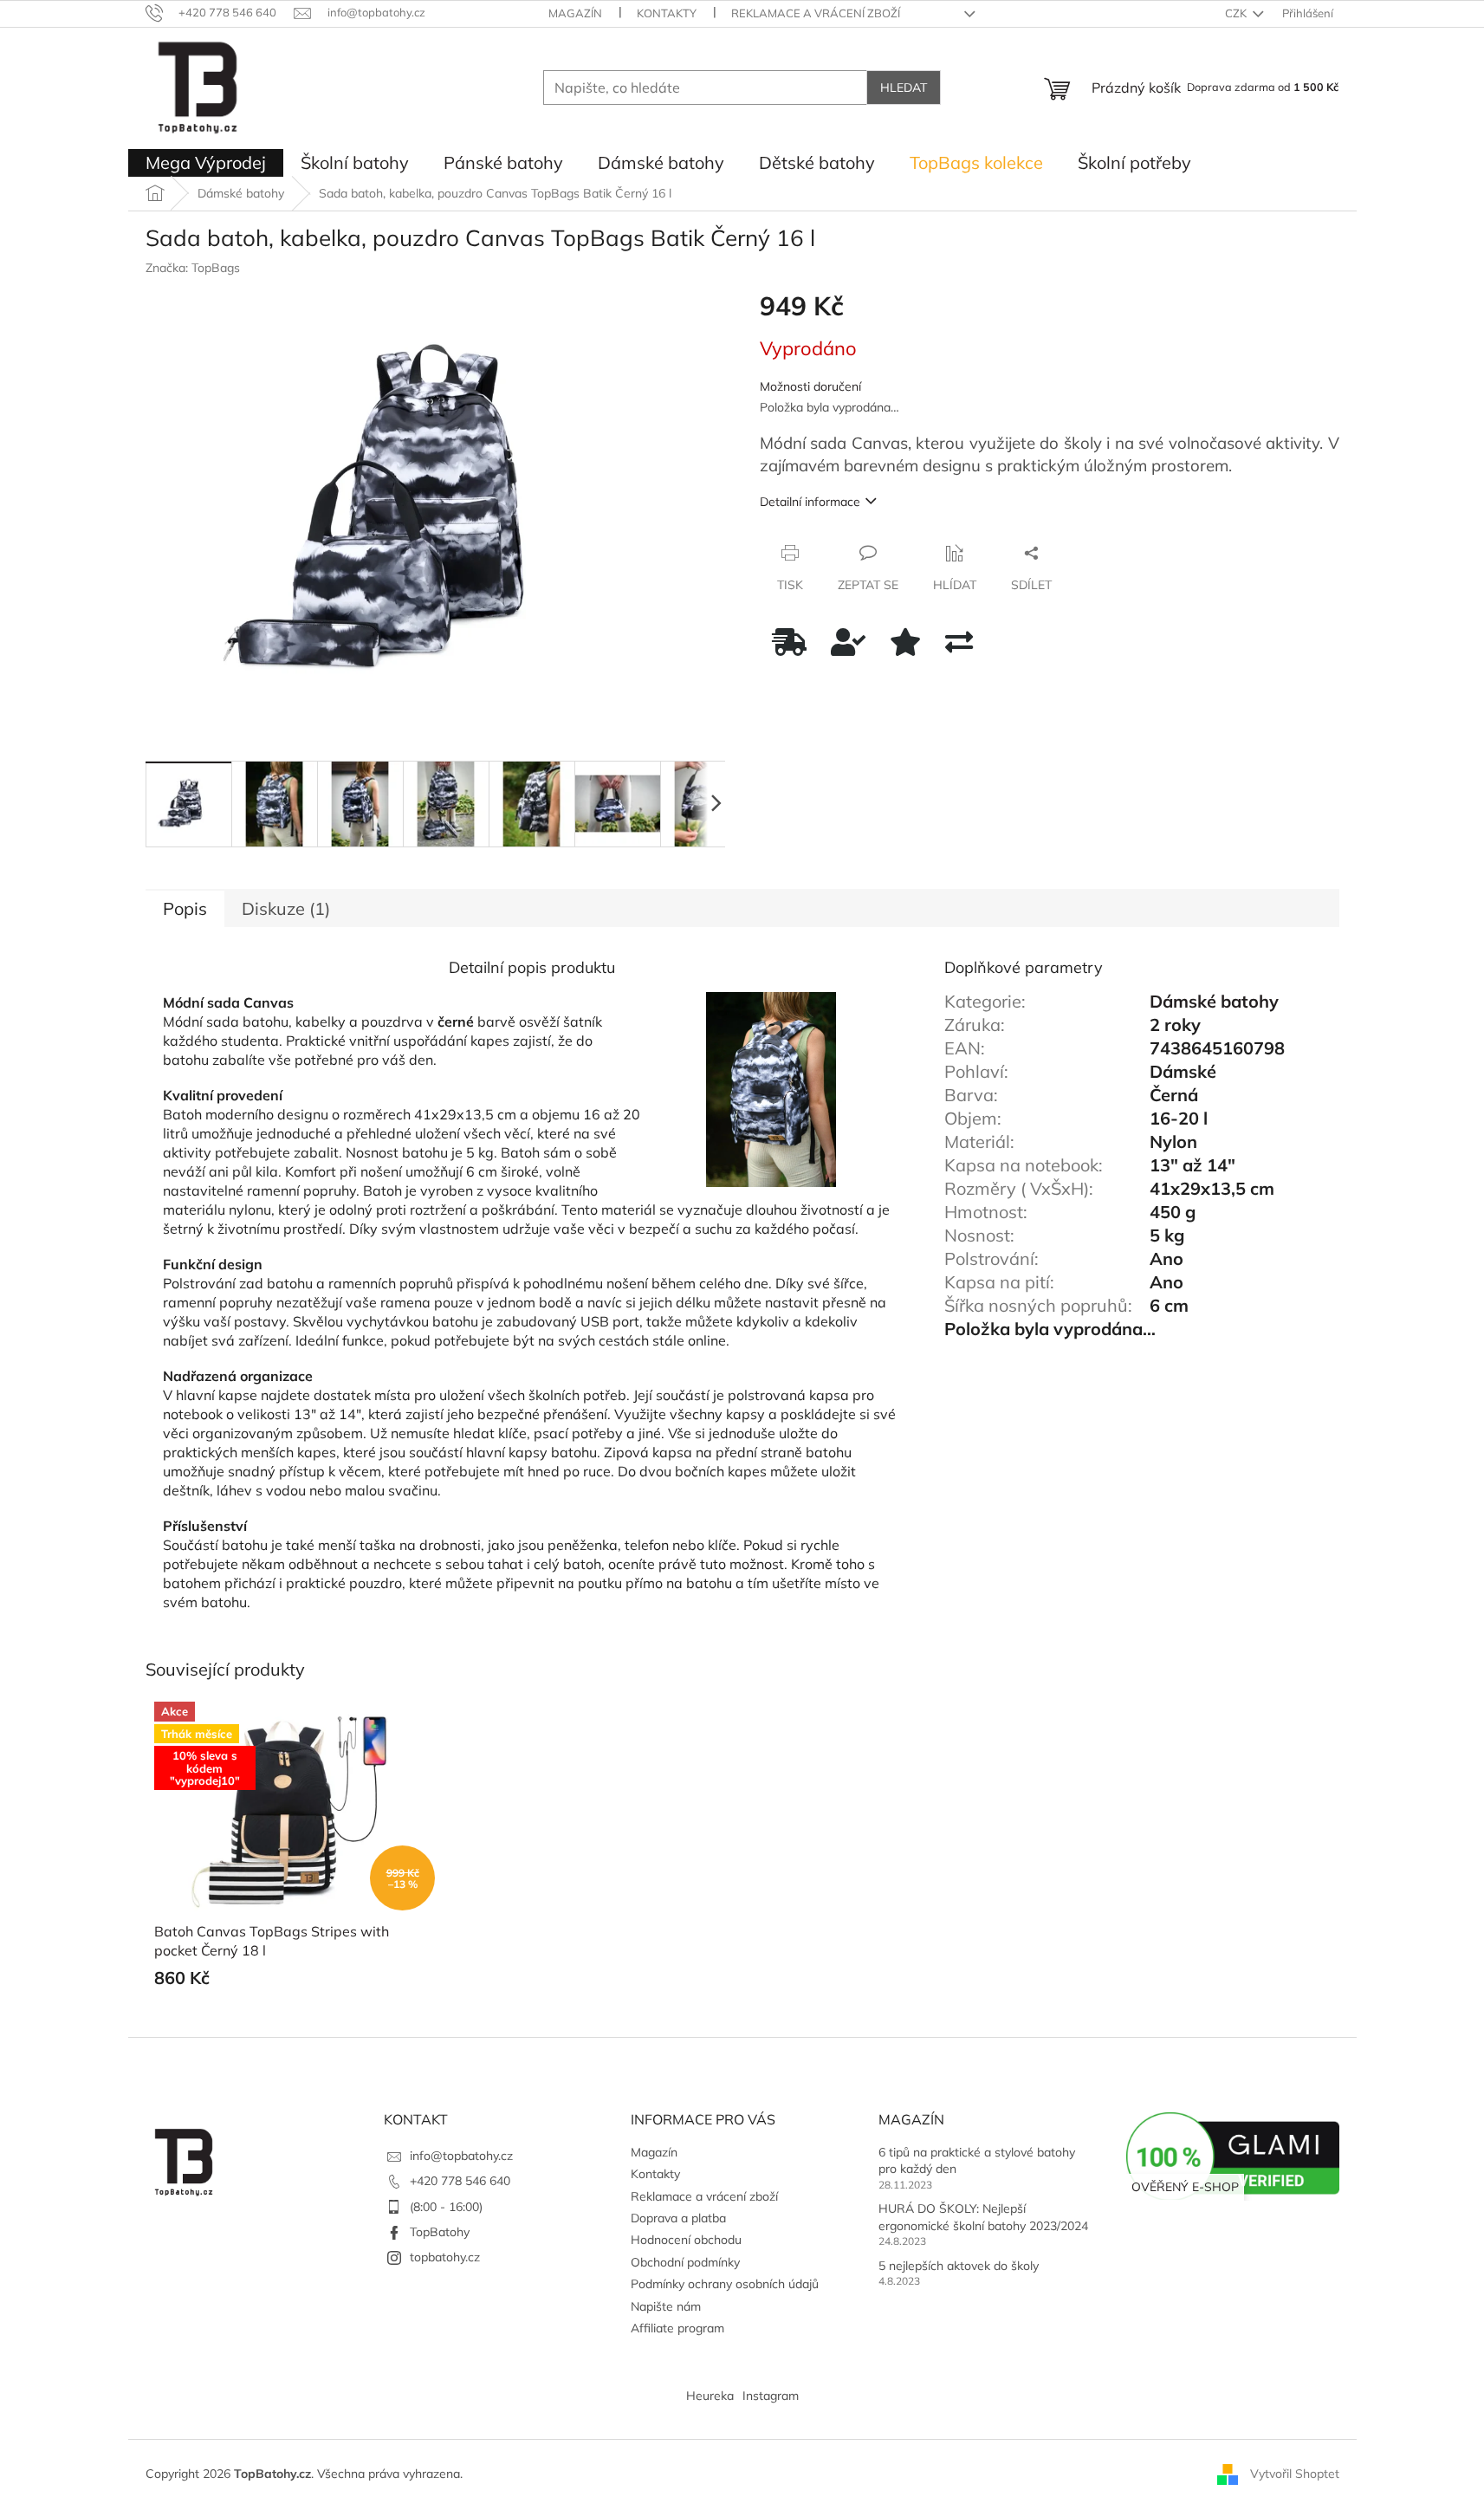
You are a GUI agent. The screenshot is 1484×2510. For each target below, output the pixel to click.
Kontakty (667, 13)
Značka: (193, 268)
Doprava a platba (678, 2218)
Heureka (710, 2396)
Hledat (904, 88)
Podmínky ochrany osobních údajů (725, 2284)
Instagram (771, 2396)
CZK (1237, 13)
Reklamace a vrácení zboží (816, 13)
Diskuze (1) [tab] (286, 908)
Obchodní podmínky (685, 2262)
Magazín (575, 13)
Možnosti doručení (810, 386)
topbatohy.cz (445, 2257)
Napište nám (666, 2306)
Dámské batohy (1214, 1001)
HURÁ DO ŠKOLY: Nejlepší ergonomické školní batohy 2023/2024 (983, 2217)
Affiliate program (677, 2328)
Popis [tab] (185, 908)
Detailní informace (810, 502)
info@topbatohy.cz (461, 2156)
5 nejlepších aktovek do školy (959, 2266)
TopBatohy (440, 2232)
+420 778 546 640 (460, 2181)
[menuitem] (206, 163)
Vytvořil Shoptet (1295, 2474)
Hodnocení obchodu (686, 2240)
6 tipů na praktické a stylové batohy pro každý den (977, 2160)
